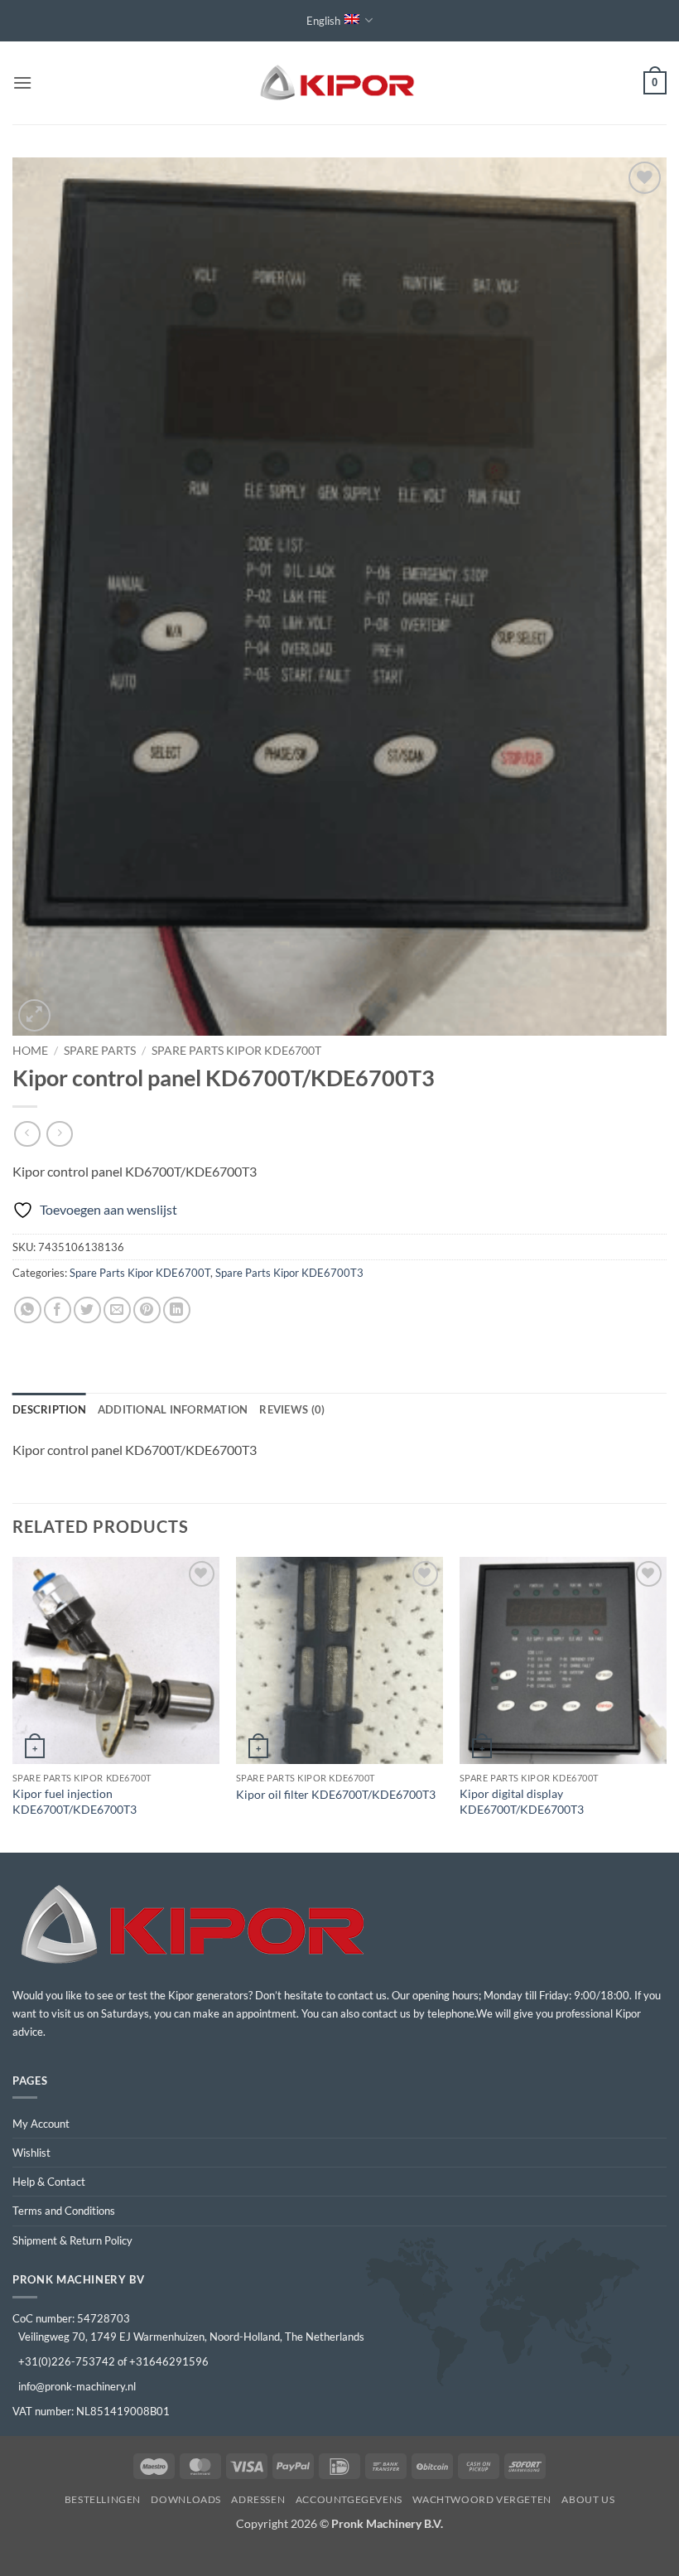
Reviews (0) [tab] (292, 1409)
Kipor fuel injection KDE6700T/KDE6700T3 (75, 1801)
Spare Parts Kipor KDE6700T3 (289, 1273)
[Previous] (13, 1703)
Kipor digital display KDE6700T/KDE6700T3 (522, 1801)
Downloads (186, 2499)
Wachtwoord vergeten (482, 2499)
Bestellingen (103, 2499)
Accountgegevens (349, 2499)
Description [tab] (49, 1409)
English (323, 21)
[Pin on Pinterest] (147, 1310)
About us (588, 2499)
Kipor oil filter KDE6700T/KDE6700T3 (336, 1794)
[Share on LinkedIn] (177, 1310)
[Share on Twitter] (87, 1310)
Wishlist (31, 2153)
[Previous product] (59, 1134)
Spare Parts (100, 1051)
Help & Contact (49, 2182)
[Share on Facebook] (58, 1310)
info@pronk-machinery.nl (77, 2386)
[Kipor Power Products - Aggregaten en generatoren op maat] (339, 83)
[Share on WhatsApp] (28, 1310)
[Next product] (27, 1134)
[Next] (666, 1703)
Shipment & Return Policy (72, 2240)
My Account (41, 2124)
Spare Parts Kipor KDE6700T (236, 1051)
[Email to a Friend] (117, 1310)
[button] (22, 82)
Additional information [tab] (173, 1409)
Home (30, 1051)
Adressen (258, 2499)
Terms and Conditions (64, 2211)
